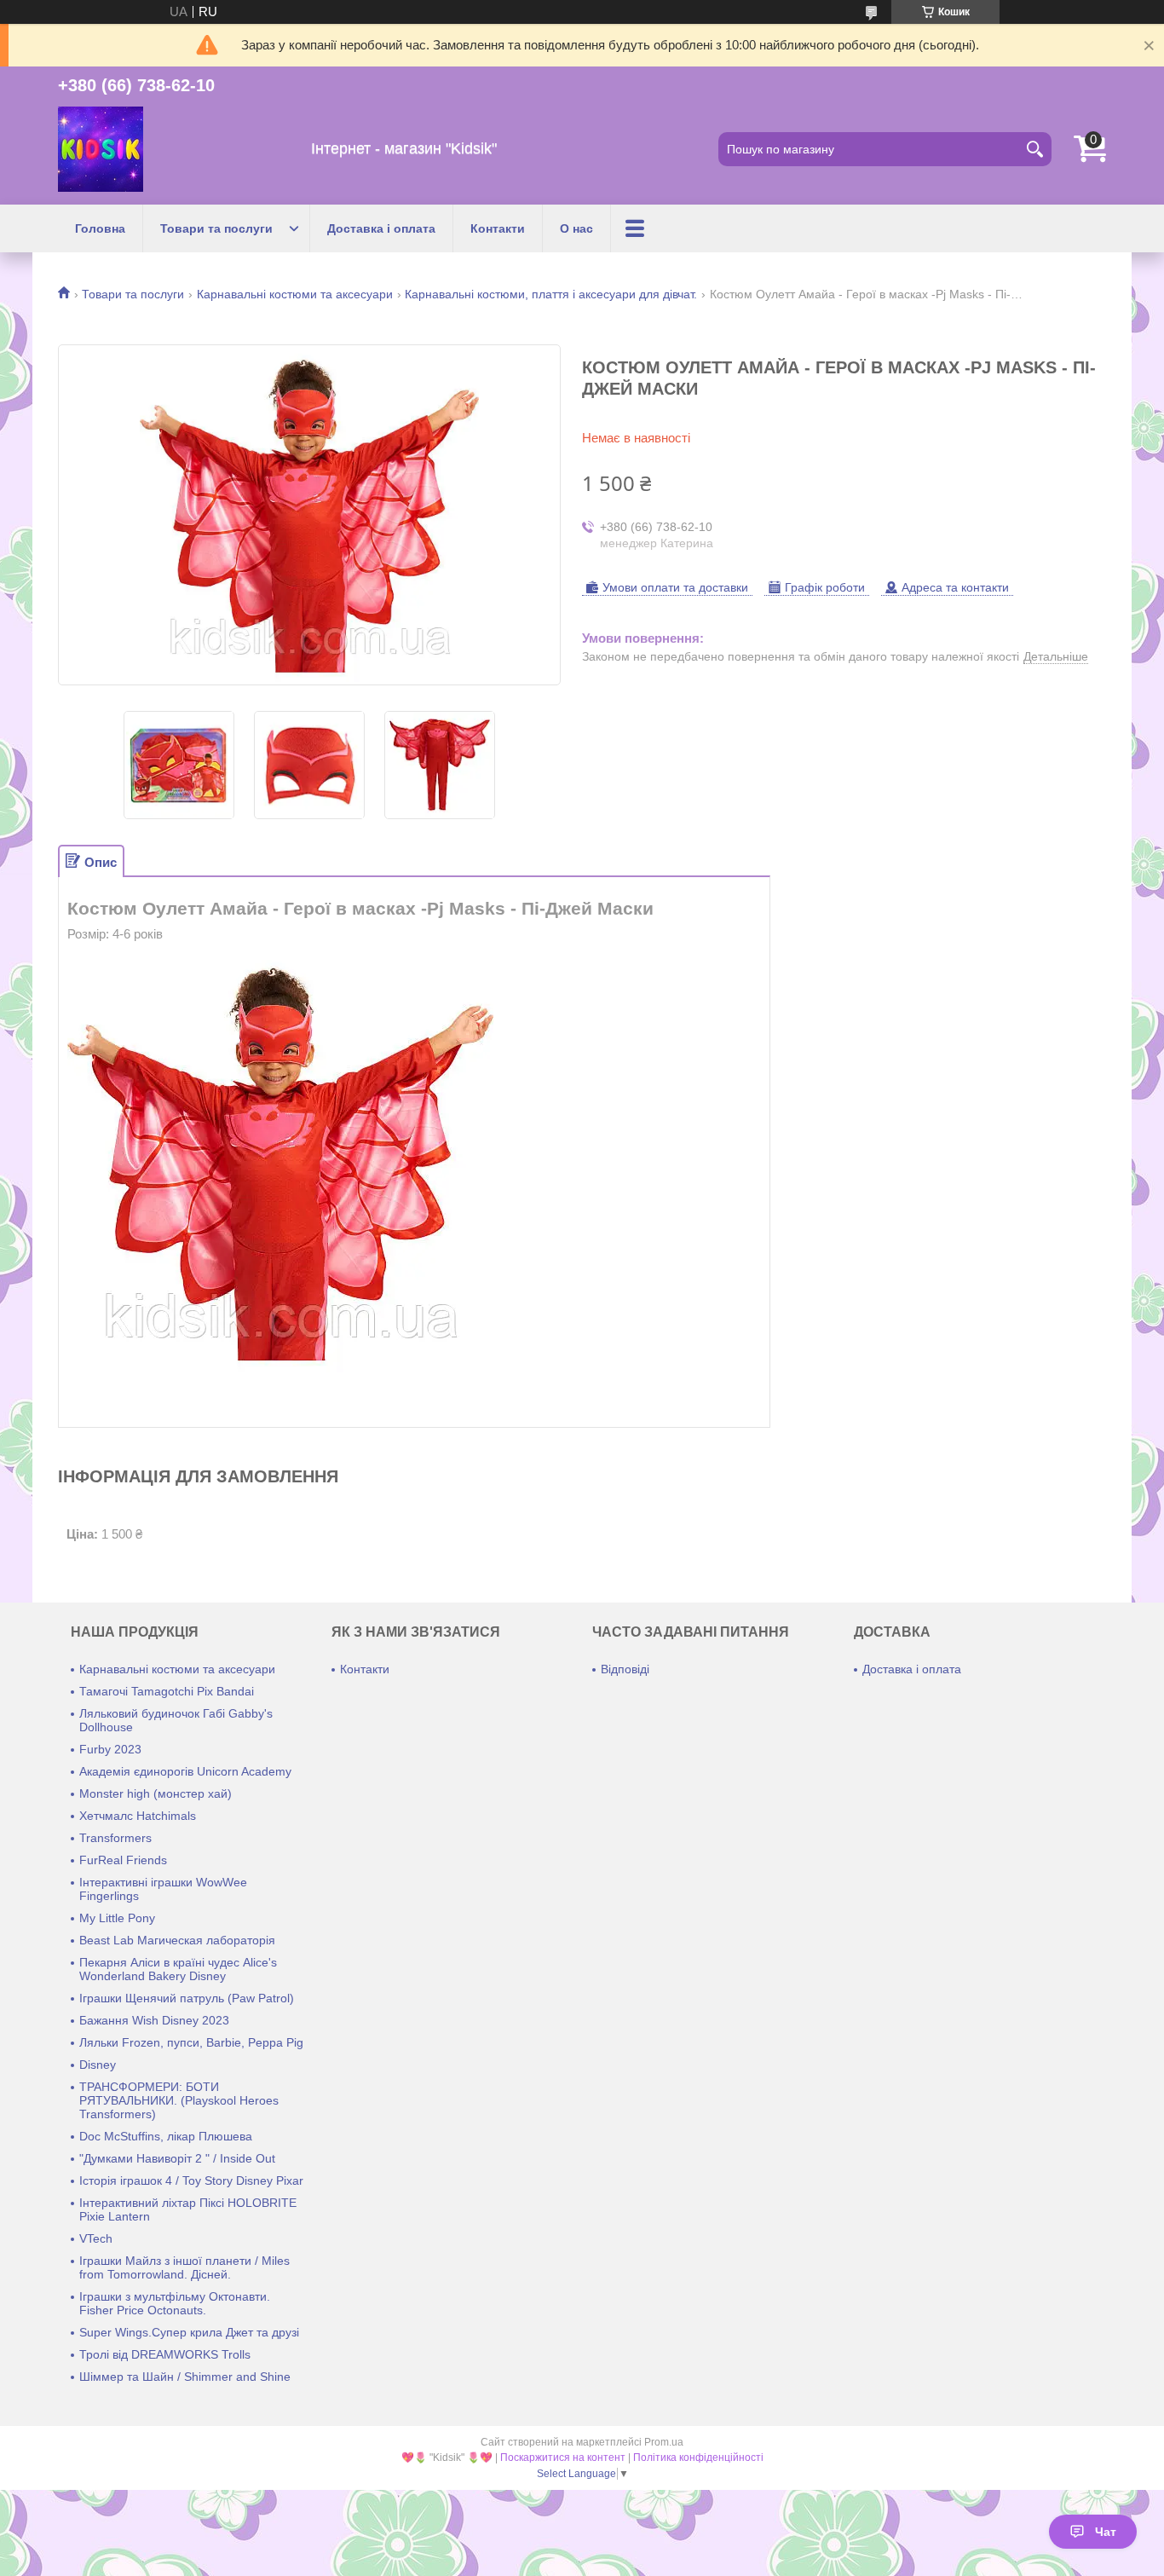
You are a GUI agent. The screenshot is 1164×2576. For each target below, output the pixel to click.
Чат (1106, 2532)
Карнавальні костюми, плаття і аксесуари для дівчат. (551, 294)
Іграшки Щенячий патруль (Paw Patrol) (187, 1998)
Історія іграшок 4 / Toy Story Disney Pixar (191, 2180)
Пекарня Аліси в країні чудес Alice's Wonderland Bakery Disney (178, 1969)
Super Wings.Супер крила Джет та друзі (189, 2332)
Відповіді (625, 1669)
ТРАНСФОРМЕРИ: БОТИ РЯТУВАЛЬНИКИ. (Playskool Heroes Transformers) (179, 2100)
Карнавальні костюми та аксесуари (295, 294)
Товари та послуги (216, 228)
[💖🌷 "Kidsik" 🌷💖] (101, 149)
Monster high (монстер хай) (156, 1793)
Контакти (498, 228)
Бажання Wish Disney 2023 (154, 2020)
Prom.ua (664, 2442)
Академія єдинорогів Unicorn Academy (185, 1771)
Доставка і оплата (381, 228)
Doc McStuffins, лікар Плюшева (166, 2136)
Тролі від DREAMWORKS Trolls (165, 2354)
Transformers (115, 1838)
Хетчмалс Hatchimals (138, 1816)
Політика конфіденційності (698, 2458)
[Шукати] (1034, 149)
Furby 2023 (110, 1749)
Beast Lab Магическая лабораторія (177, 1940)
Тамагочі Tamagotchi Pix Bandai (167, 1691)
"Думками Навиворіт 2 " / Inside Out (177, 2158)
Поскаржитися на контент (563, 2458)
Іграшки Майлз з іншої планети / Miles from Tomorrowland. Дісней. (184, 2267)
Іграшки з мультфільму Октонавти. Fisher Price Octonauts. (175, 2303)
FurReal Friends (123, 1860)
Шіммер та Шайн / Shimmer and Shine (185, 2377)
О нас (576, 228)
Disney (98, 2065)
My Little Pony (117, 1918)
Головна (100, 228)
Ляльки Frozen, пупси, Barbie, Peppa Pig (191, 2042)
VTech (96, 2238)
